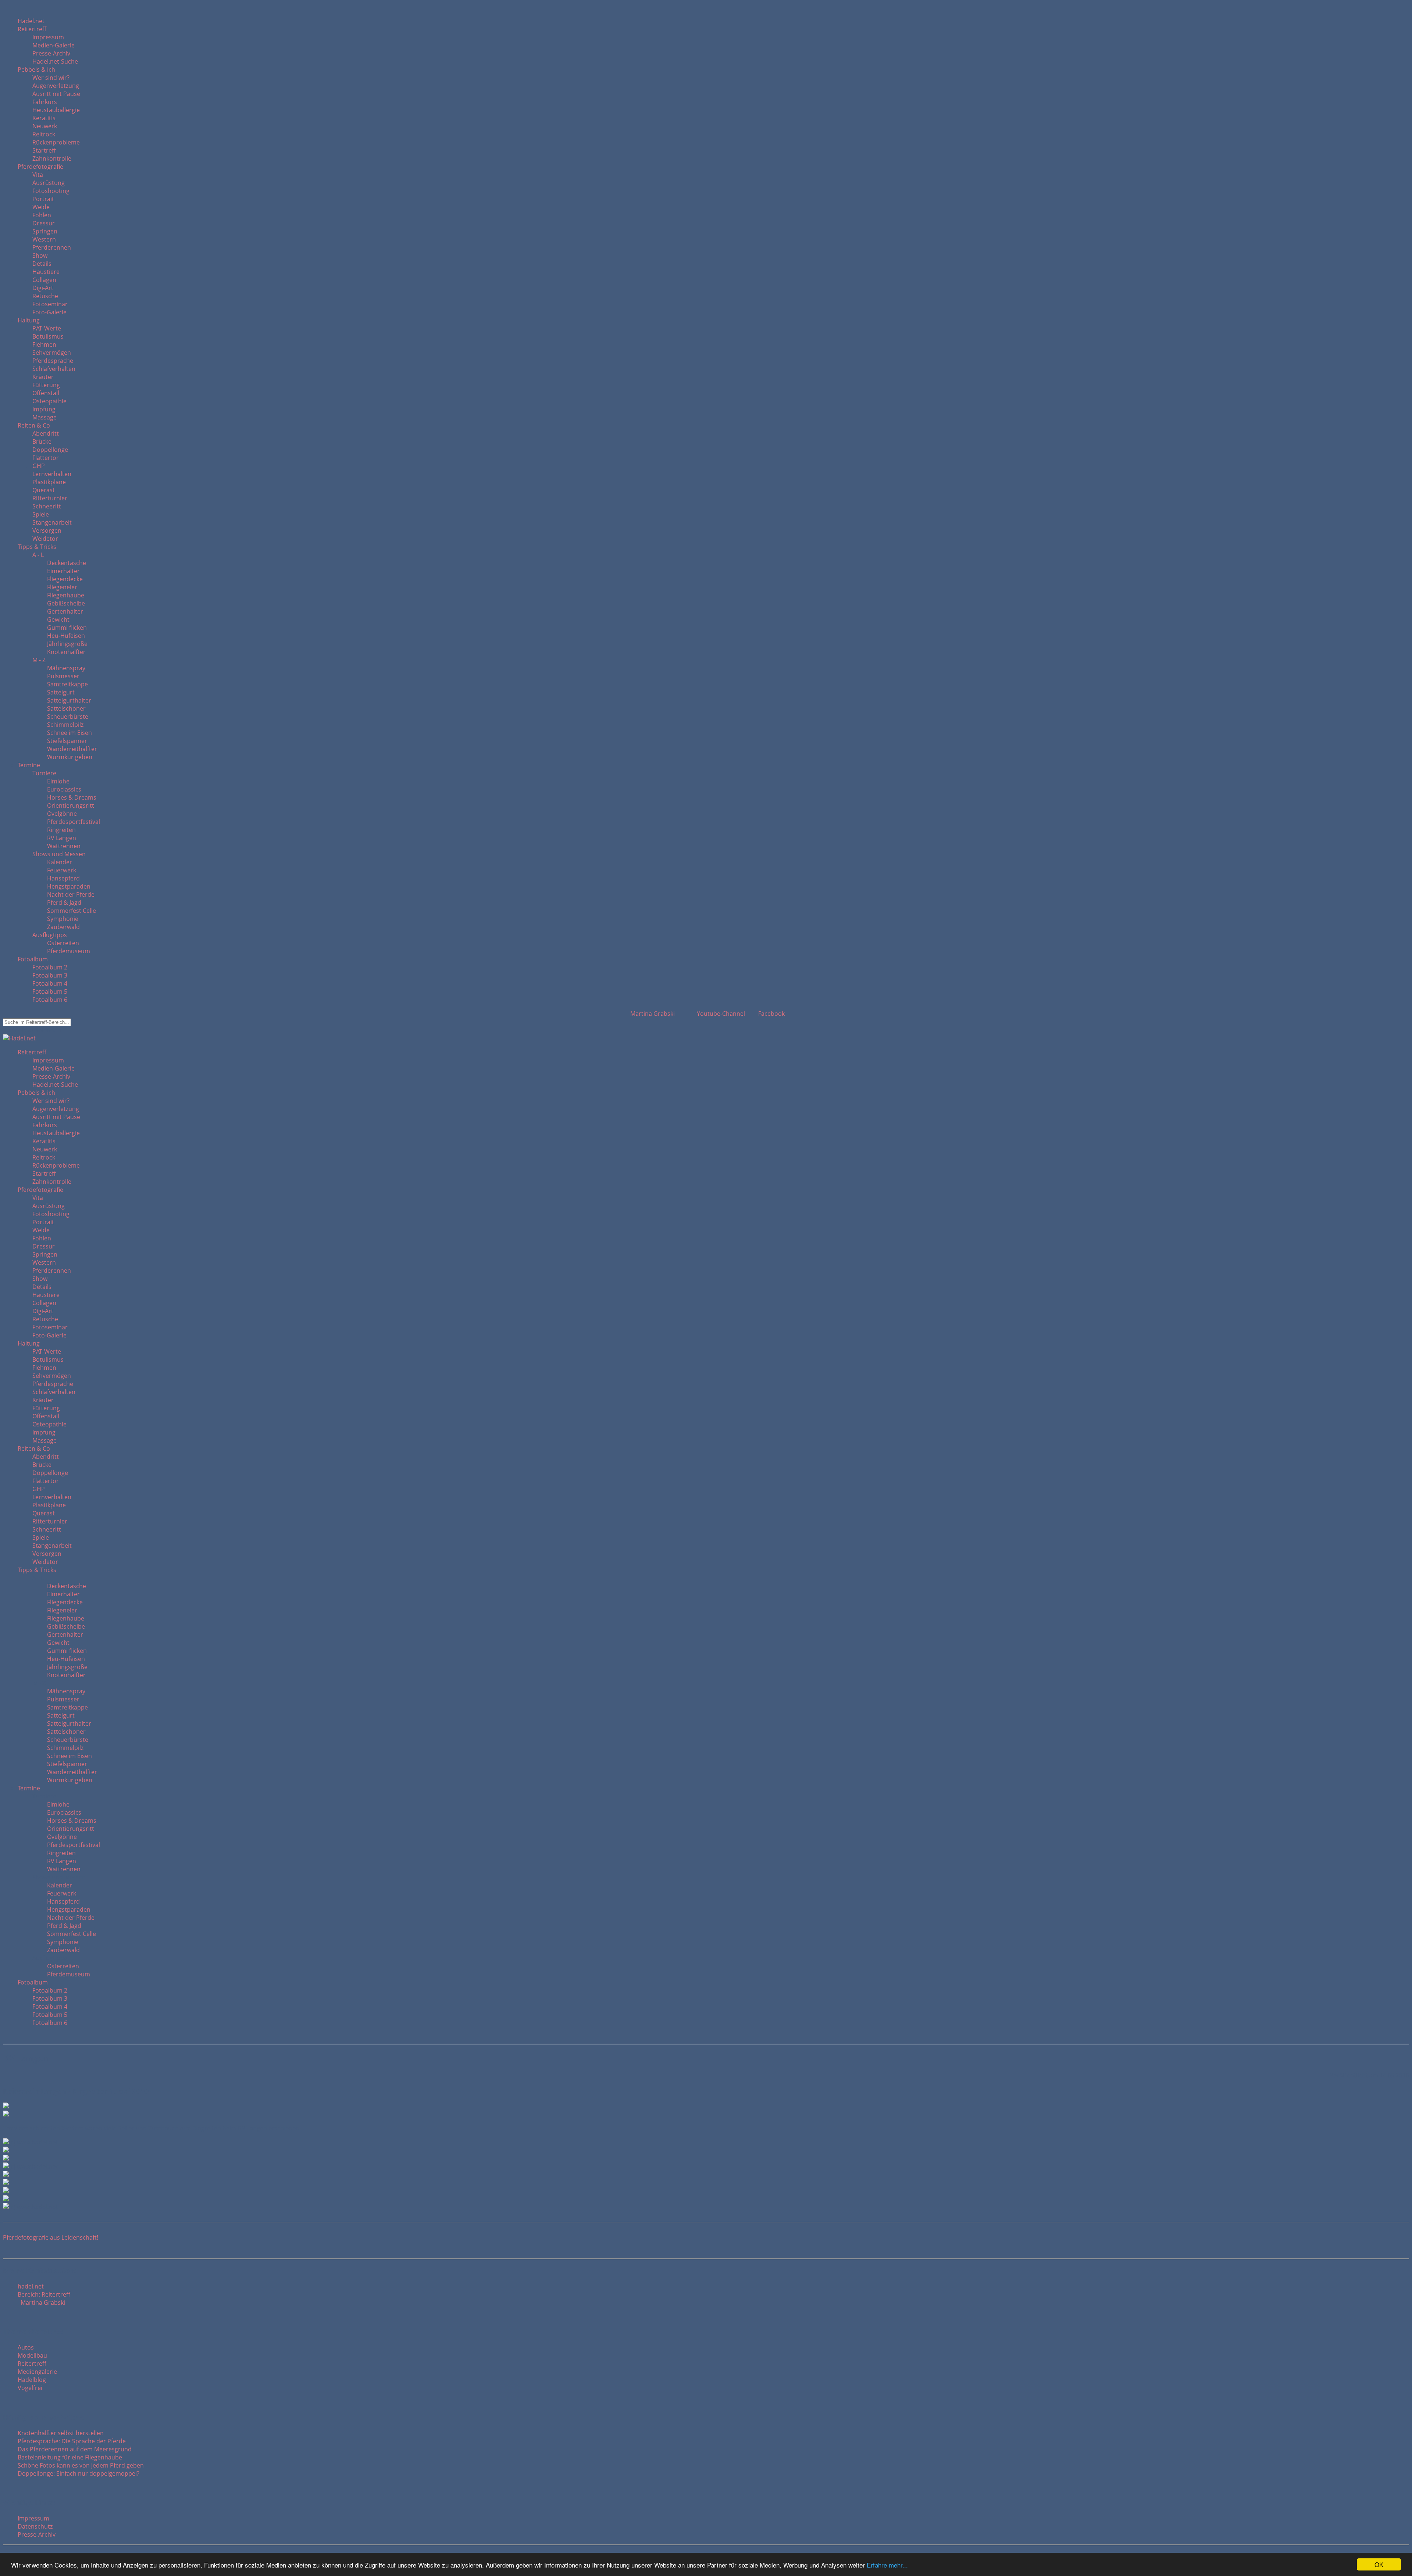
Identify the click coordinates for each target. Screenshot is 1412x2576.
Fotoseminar (50, 304)
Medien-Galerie (54, 45)
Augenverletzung (56, 86)
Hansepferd (63, 878)
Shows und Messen (59, 854)
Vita (38, 175)
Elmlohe (58, 781)
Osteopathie (49, 401)
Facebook (771, 1014)
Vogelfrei (30, 2388)
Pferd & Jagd (64, 903)
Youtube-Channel (720, 1014)
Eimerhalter (63, 571)
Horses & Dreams (72, 797)
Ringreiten (61, 830)
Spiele (41, 514)
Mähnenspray (66, 668)
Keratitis (44, 118)
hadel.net (31, 2286)
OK (1379, 2564)
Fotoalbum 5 (50, 992)
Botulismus (48, 336)
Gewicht (58, 619)
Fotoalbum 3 (50, 975)
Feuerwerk (62, 870)
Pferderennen (52, 247)
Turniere (44, 773)
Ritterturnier (50, 498)
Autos (26, 2347)
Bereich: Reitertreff (44, 2294)
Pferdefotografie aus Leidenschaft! (51, 2237)
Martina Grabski (651, 1014)
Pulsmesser (63, 676)
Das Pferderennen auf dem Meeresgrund (75, 2449)
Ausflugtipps (50, 935)
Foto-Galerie (49, 312)
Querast (44, 490)
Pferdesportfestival (74, 822)
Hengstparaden (69, 886)
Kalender (60, 862)
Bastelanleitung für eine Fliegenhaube (70, 2457)
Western (44, 239)
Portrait (43, 199)
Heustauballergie (56, 110)
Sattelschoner (66, 708)
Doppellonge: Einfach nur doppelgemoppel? (79, 2473)
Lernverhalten (52, 474)
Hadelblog (32, 2380)
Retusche (45, 296)
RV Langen (62, 838)
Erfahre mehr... (887, 2565)
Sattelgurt (61, 692)
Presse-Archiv (51, 53)
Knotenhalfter (66, 652)
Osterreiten (63, 943)
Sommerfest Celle (72, 911)
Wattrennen (64, 846)
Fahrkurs (45, 102)
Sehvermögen (52, 353)
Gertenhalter (65, 611)
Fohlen (42, 215)
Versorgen (47, 530)
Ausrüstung (49, 183)
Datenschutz (35, 2526)
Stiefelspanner (67, 741)
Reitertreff (32, 2364)
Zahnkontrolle (52, 158)
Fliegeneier (62, 587)
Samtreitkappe (67, 684)
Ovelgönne (62, 814)
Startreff (44, 150)
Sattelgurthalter (69, 700)
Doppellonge (50, 450)
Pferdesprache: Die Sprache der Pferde (72, 2441)
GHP (39, 466)
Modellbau (32, 2355)
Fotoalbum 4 (50, 983)
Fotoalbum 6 (50, 1000)
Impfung (44, 409)
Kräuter (43, 377)
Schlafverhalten (54, 369)
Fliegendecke (65, 579)
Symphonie (63, 919)
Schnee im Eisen (69, 733)
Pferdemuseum (69, 951)
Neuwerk (45, 126)
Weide (41, 207)
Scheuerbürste (68, 717)
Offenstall (46, 393)
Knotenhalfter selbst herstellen (61, 2433)
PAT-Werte (47, 328)
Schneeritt (47, 506)
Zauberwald (63, 927)
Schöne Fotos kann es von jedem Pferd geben (81, 2465)
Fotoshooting (51, 191)
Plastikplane (49, 482)
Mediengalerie (37, 2372)
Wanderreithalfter (72, 749)
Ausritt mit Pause (56, 94)
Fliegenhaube (66, 595)
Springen (45, 231)
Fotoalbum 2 (50, 967)
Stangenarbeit (52, 522)
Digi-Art (43, 288)
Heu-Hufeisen (66, 636)
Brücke (42, 442)
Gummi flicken (67, 628)
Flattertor (46, 458)
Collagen (44, 280)
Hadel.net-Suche (55, 61)
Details (42, 264)
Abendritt (46, 433)
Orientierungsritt (71, 805)
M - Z (39, 660)
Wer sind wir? (51, 78)
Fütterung (46, 385)
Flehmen (44, 344)
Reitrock (44, 134)
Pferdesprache (53, 361)
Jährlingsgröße (67, 644)
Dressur (44, 223)
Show (40, 256)
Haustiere (46, 272)
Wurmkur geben (70, 757)
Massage (44, 417)
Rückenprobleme (56, 142)
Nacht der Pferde (71, 894)
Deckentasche (67, 563)
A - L (38, 555)
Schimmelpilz (65, 725)
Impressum (48, 37)
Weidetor (45, 539)
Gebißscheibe (66, 603)
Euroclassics (64, 789)
